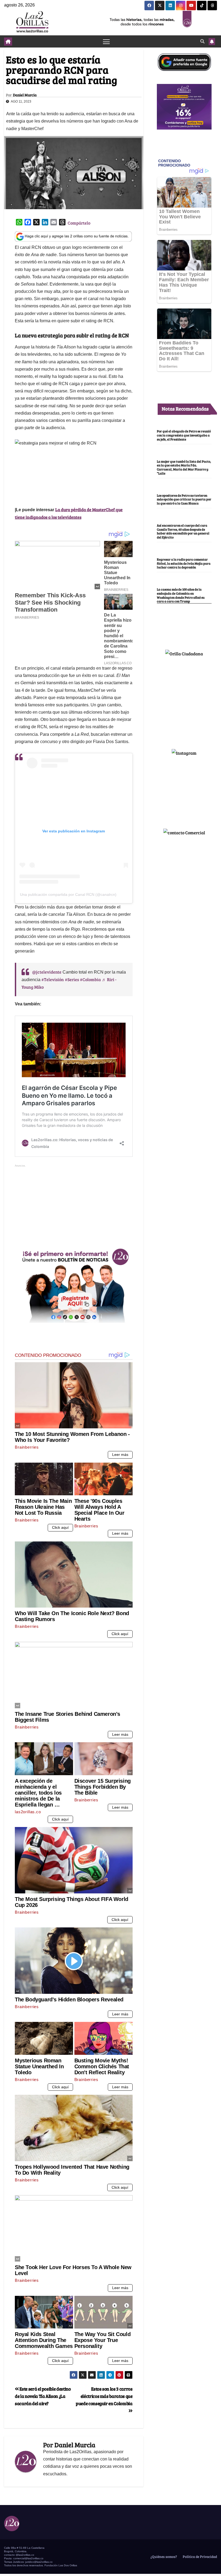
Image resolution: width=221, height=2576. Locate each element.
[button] (202, 41)
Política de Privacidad (199, 2557)
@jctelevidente (47, 972)
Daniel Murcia (25, 95)
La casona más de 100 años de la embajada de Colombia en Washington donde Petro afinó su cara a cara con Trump (181, 595)
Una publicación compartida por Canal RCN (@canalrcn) (68, 894)
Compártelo (79, 223)
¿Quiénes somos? (163, 2557)
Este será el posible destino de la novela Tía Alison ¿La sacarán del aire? (43, 2396)
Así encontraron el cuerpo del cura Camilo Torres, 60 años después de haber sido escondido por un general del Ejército (183, 531)
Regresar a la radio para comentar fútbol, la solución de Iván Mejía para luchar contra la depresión (184, 563)
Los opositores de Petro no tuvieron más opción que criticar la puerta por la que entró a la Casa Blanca (184, 499)
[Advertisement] (74, 1206)
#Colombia (90, 979)
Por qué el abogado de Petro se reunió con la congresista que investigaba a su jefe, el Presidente (184, 435)
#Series (72, 979)
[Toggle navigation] (106, 41)
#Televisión (53, 979)
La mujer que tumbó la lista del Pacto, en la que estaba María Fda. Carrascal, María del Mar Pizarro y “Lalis (184, 467)
